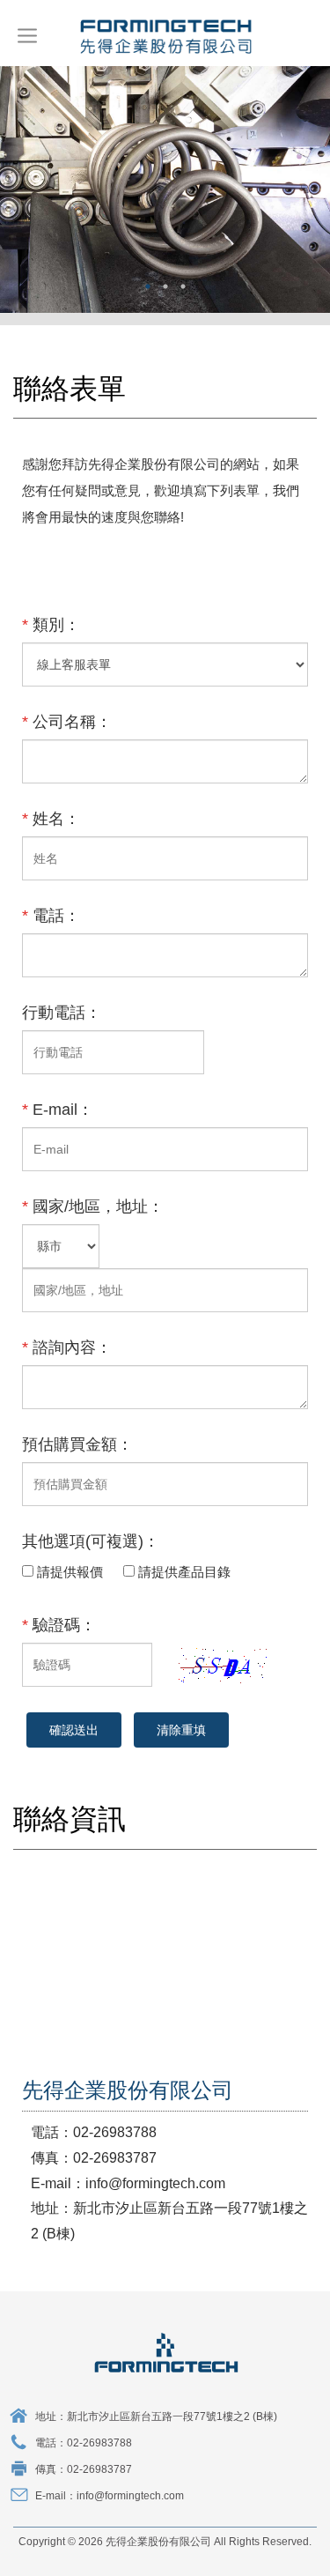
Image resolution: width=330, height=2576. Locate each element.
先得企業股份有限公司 (165, 35)
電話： (51, 916)
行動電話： (62, 1013)
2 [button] (165, 286)
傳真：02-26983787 (84, 2469)
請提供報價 (72, 1572)
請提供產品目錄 (186, 1572)
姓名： (51, 819)
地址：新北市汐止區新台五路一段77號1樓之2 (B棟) (156, 2416)
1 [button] (148, 286)
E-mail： (58, 1110)
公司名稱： (67, 722)
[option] (165, 189)
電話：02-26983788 (84, 2443)
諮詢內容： (67, 1347)
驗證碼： (59, 1625)
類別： (51, 625)
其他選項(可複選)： (91, 1541)
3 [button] (183, 286)
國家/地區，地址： (93, 1206)
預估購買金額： (77, 1444)
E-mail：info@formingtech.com (110, 2496)
